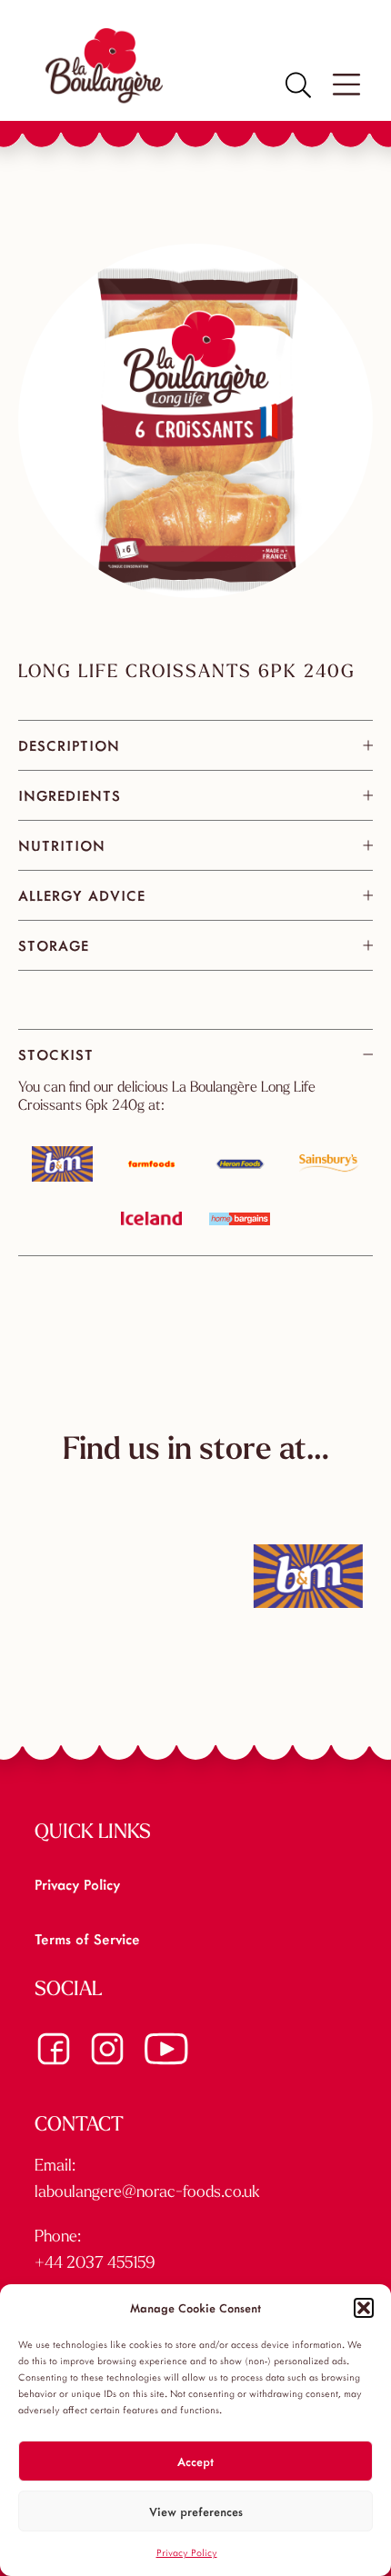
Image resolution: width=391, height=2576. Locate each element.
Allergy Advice (82, 895)
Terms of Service (87, 1938)
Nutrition (62, 845)
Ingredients (70, 795)
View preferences (196, 2511)
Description (69, 745)
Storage (54, 945)
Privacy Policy (187, 2552)
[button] (364, 2308)
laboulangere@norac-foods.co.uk (147, 2193)
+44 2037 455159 (95, 2264)
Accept (195, 2461)
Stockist (56, 1054)
